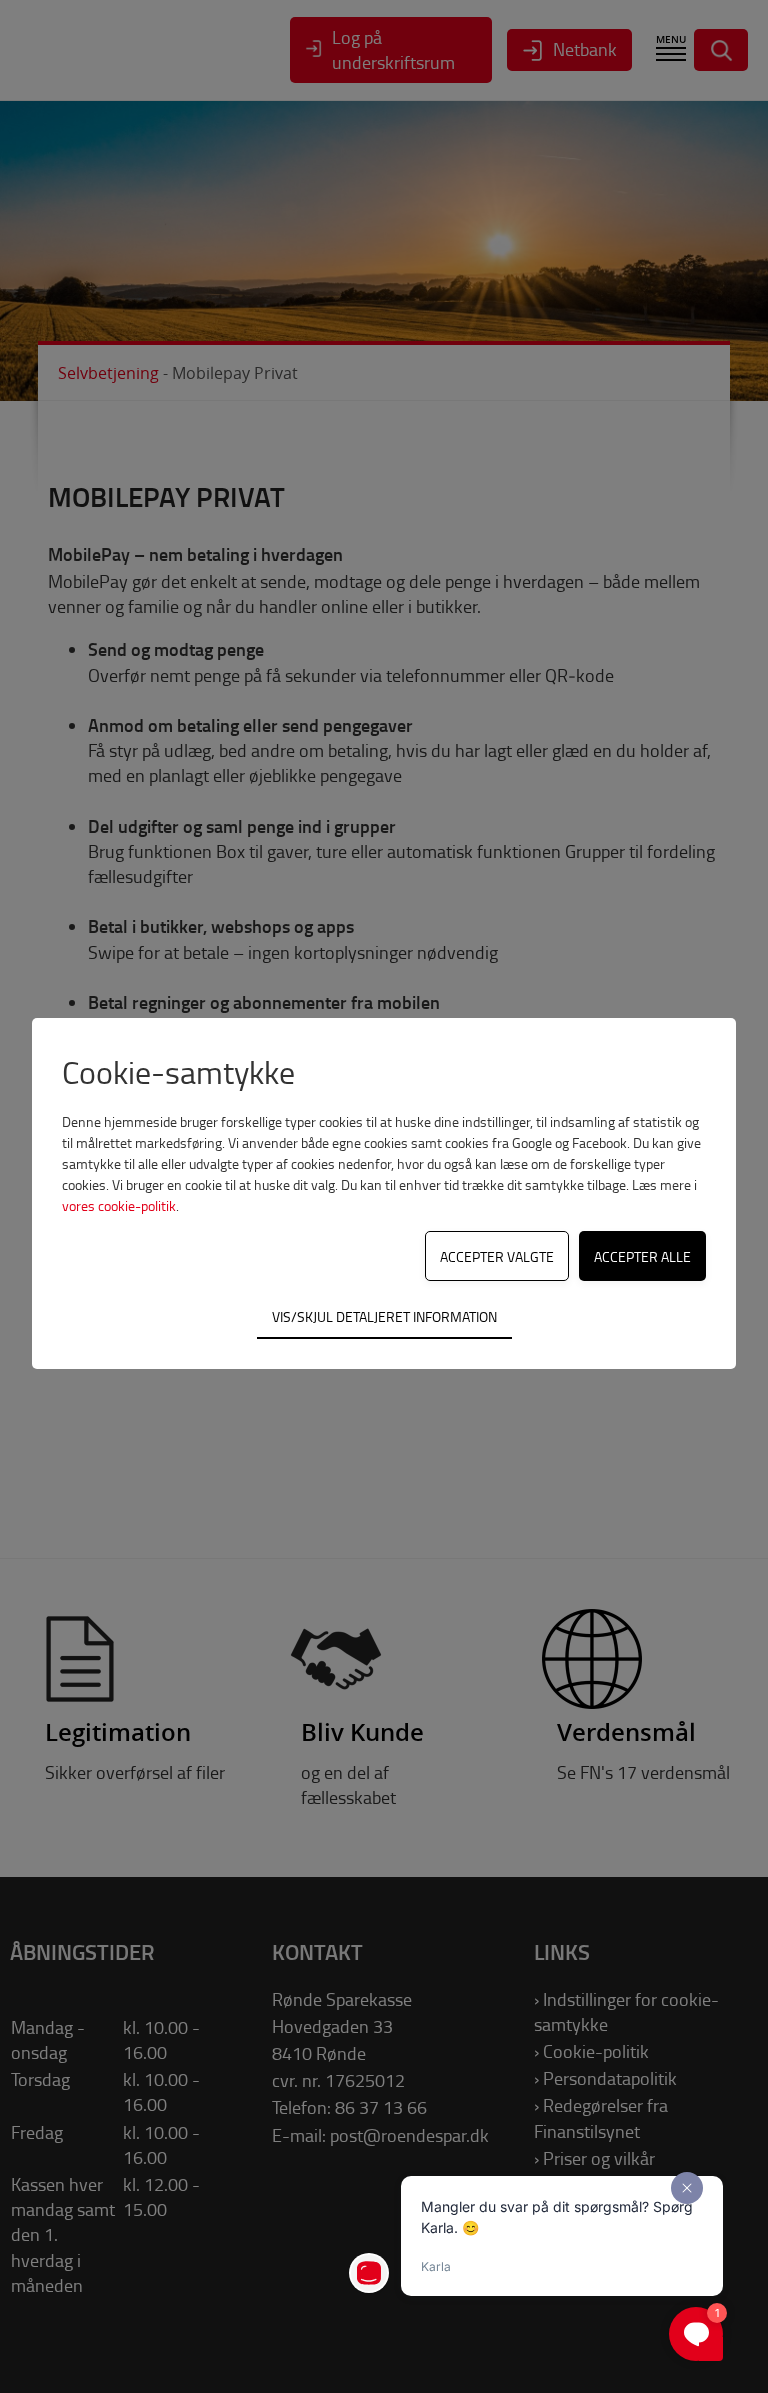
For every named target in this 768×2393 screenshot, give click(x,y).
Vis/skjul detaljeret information (384, 1316)
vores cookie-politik (119, 1205)
